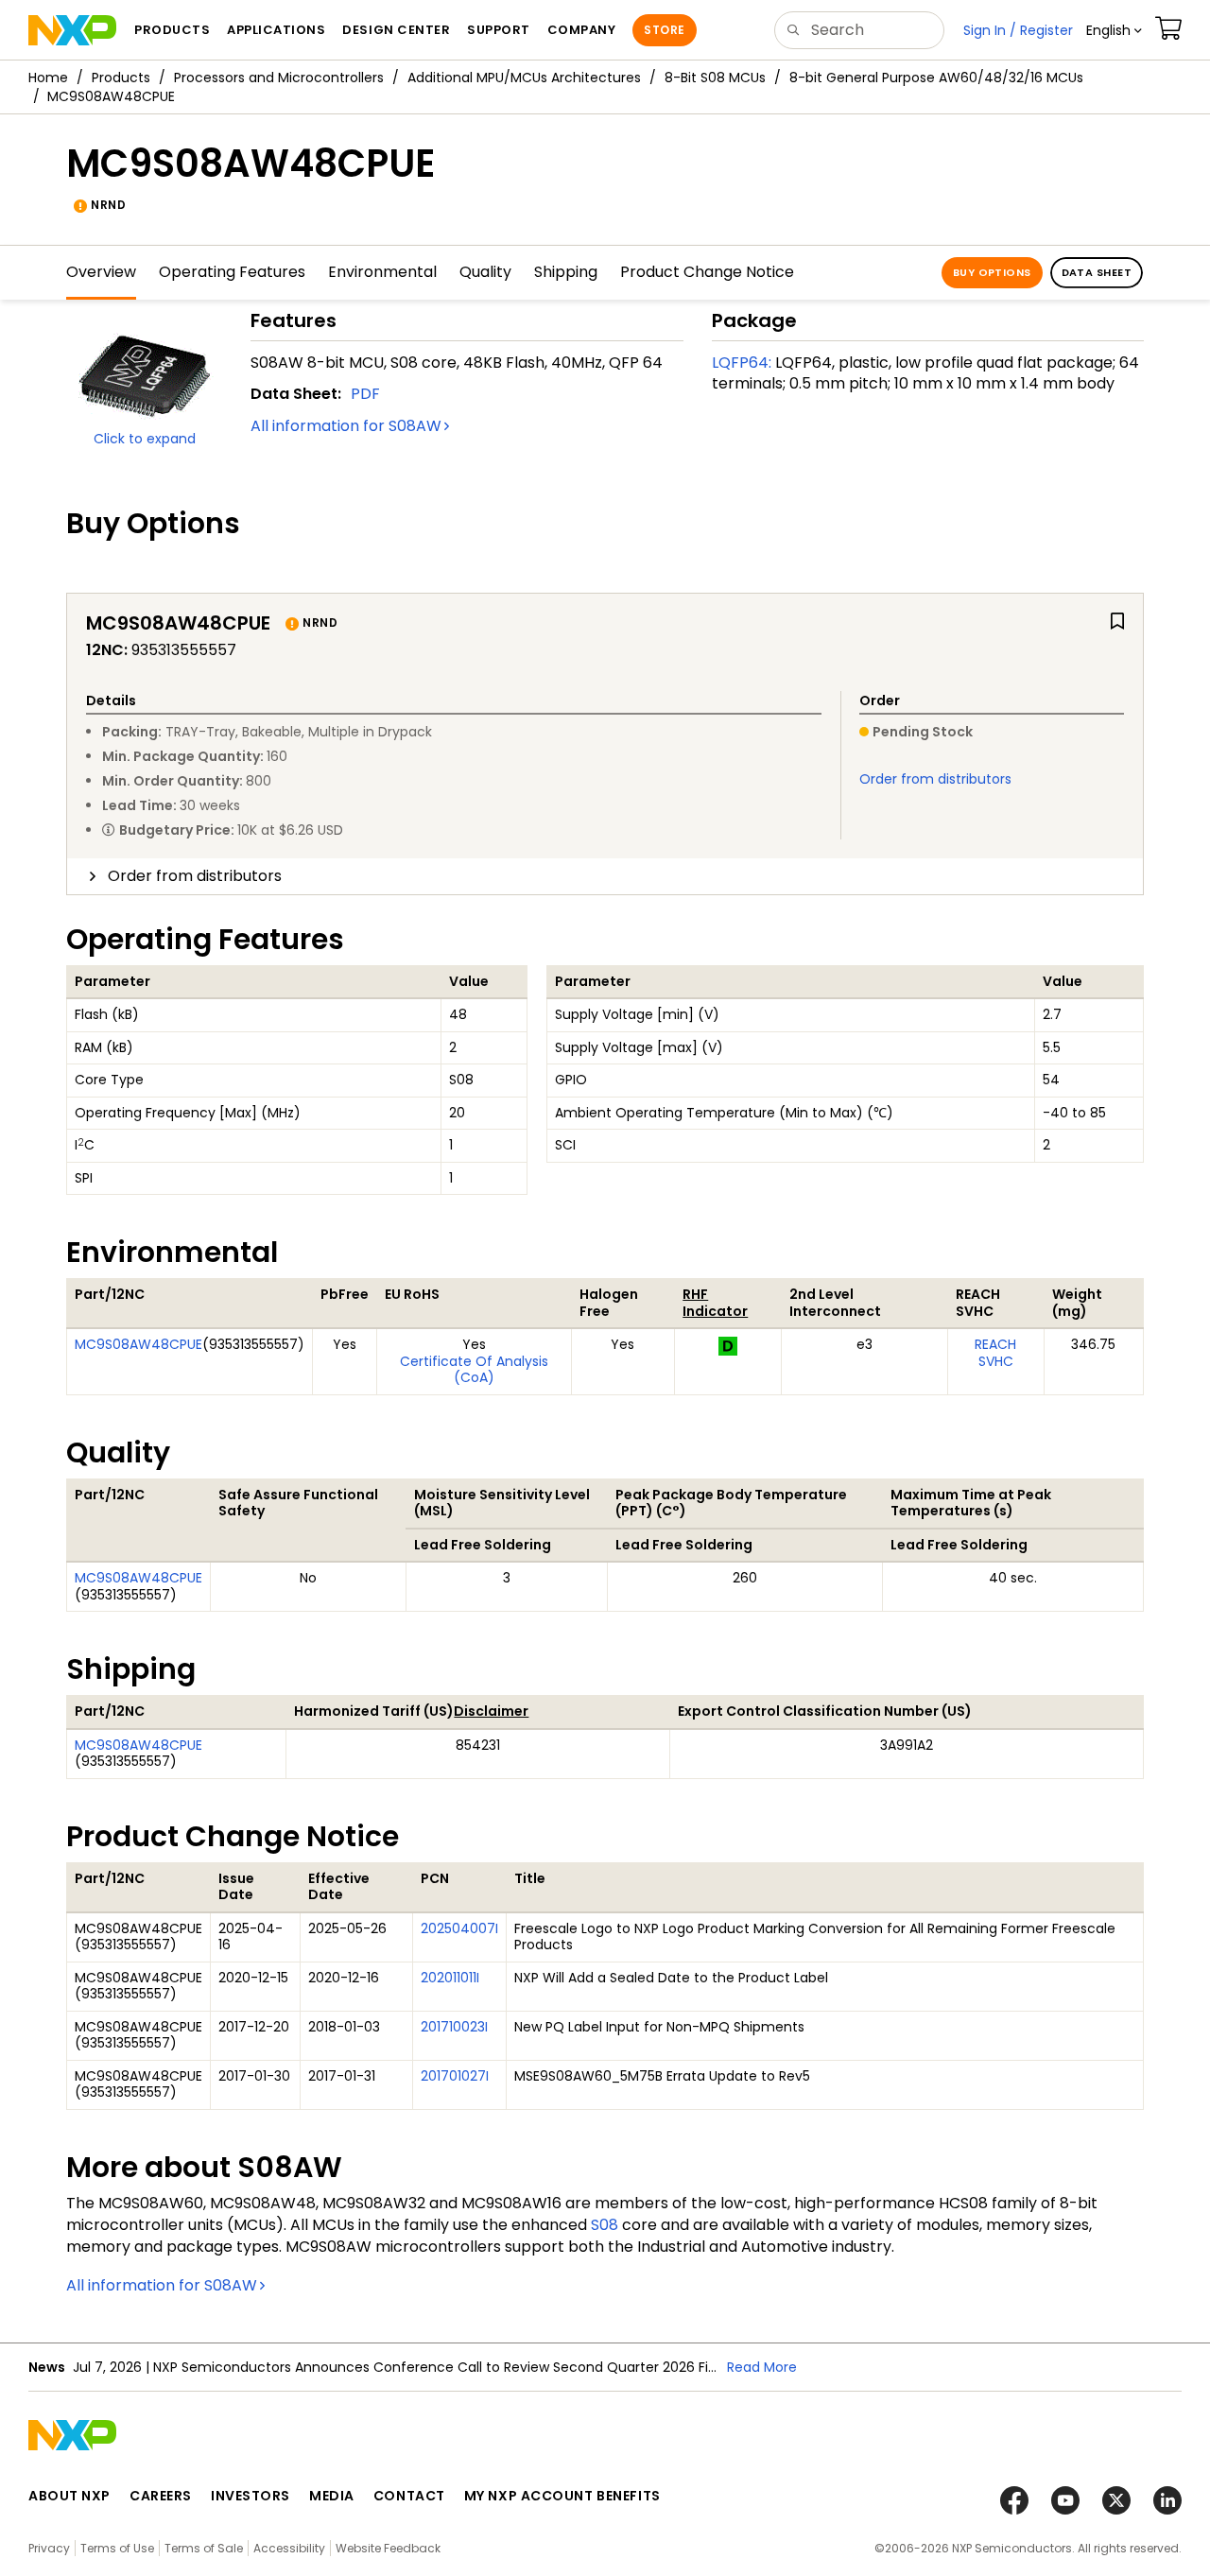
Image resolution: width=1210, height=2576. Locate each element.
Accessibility (289, 2548)
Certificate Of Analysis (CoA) (474, 1370)
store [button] (664, 30)
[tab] (605, 876)
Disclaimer (491, 1711)
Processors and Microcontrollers (279, 78)
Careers (161, 2496)
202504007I (459, 1928)
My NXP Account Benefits (562, 2496)
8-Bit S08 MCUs (715, 78)
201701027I (455, 2076)
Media (332, 2496)
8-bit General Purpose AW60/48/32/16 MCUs (936, 78)
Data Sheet (1097, 272)
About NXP (69, 2496)
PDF (365, 394)
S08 (605, 2225)
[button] (1114, 30)
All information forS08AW (346, 426)
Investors (251, 2496)
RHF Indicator (715, 1303)
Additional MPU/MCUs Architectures (524, 78)
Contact (409, 2496)
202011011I (450, 1978)
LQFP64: (742, 363)
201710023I (454, 2027)
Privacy (49, 2548)
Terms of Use (117, 2548)
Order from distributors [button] (195, 876)
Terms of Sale (204, 2548)
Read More (762, 2367)
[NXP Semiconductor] (72, 30)
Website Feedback (388, 2548)
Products (121, 78)
